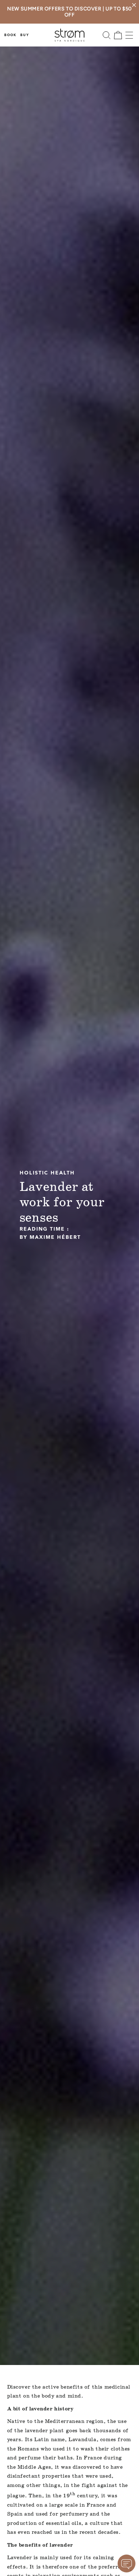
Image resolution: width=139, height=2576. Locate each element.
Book (11, 35)
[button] (107, 35)
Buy (25, 35)
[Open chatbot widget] (127, 2563)
